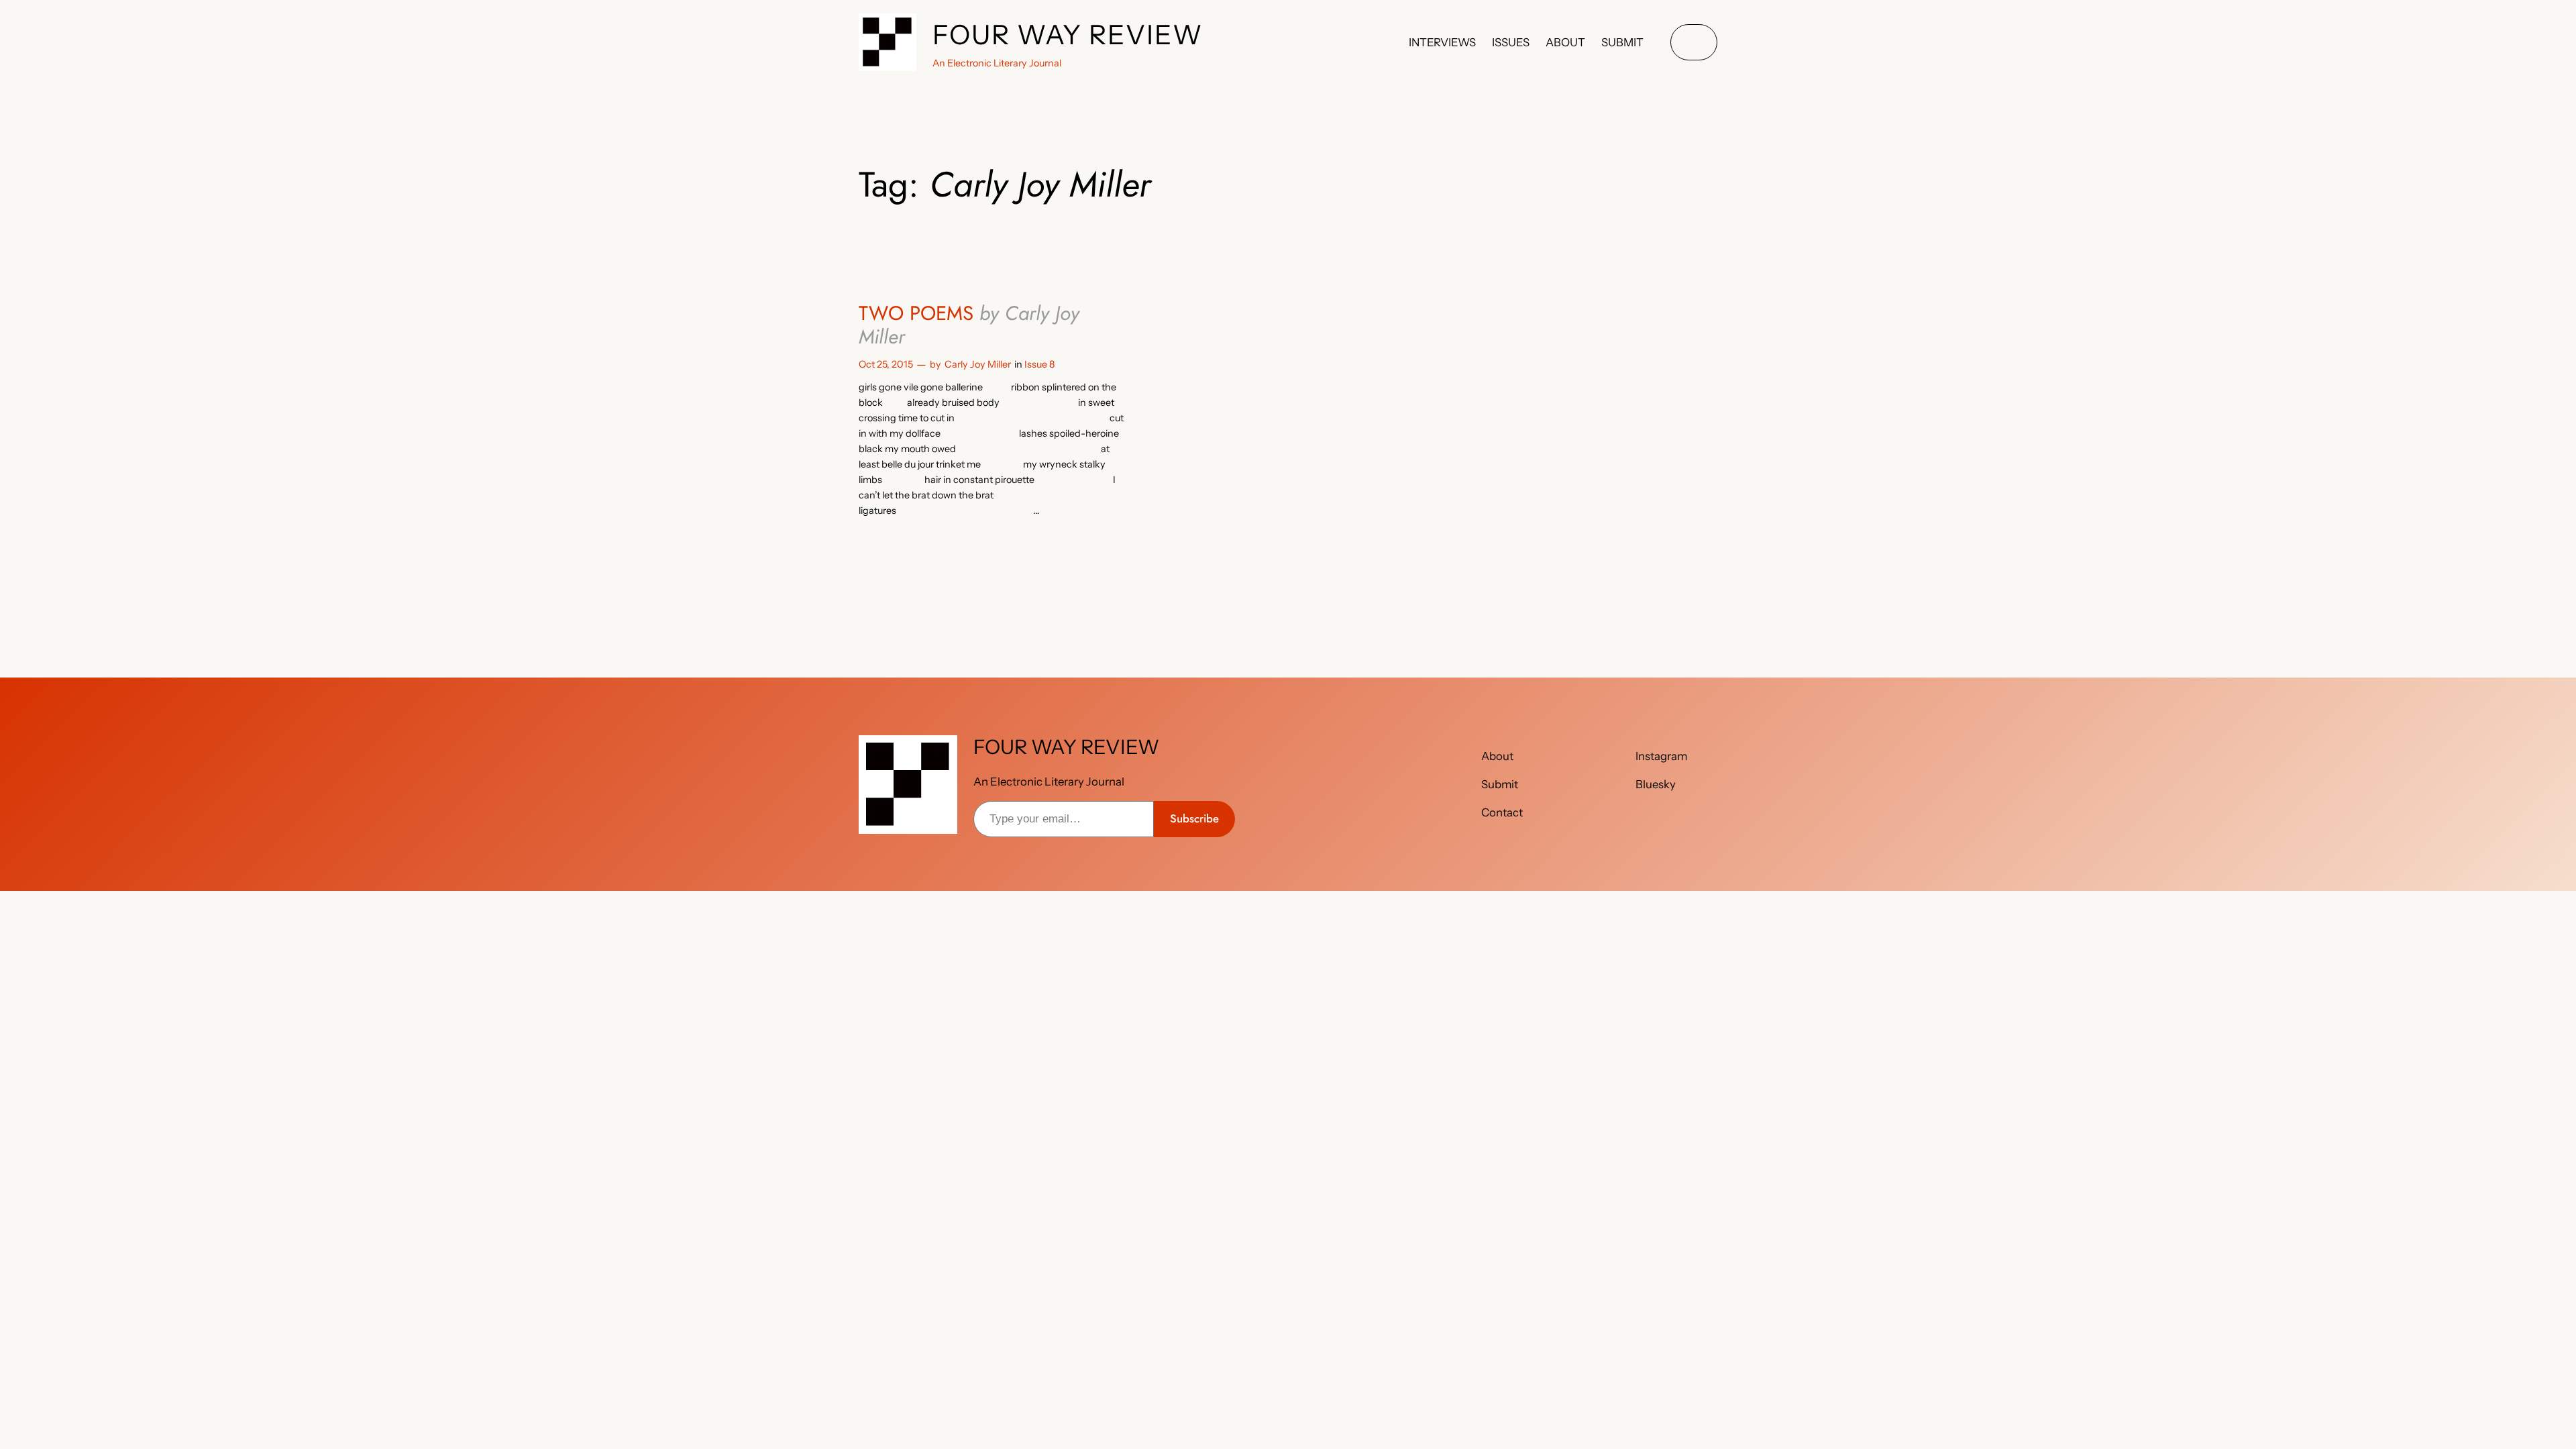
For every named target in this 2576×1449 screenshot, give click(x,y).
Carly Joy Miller (978, 364)
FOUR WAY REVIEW (1068, 35)
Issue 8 (1039, 364)
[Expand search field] (1694, 43)
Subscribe (1194, 818)
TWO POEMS (969, 325)
